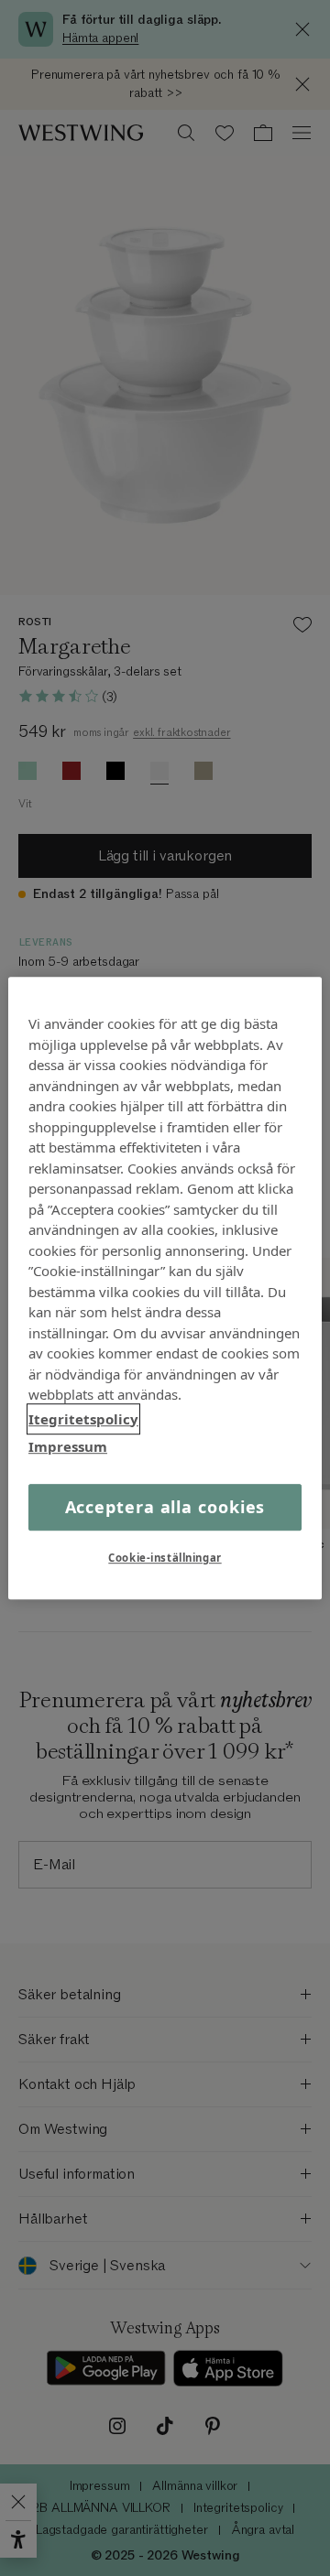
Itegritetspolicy (83, 1419)
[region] (165, 1288)
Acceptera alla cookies (165, 1507)
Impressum (68, 1446)
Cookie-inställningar (165, 1558)
